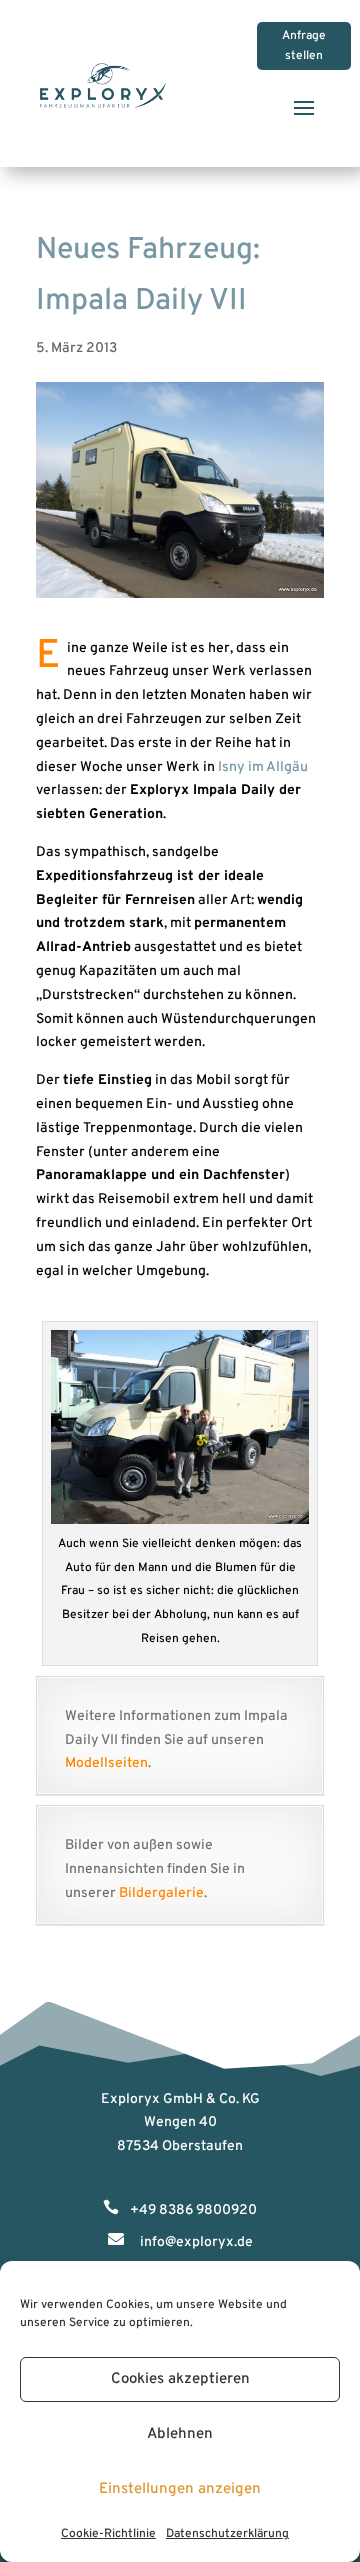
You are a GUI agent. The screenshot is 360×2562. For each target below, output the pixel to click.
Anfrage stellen (304, 46)
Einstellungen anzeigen (180, 2489)
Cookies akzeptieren (180, 2379)
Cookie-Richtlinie (108, 2534)
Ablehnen (180, 2434)
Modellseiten (106, 1763)
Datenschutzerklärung (227, 2534)
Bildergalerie (161, 1893)
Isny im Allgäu (263, 767)
